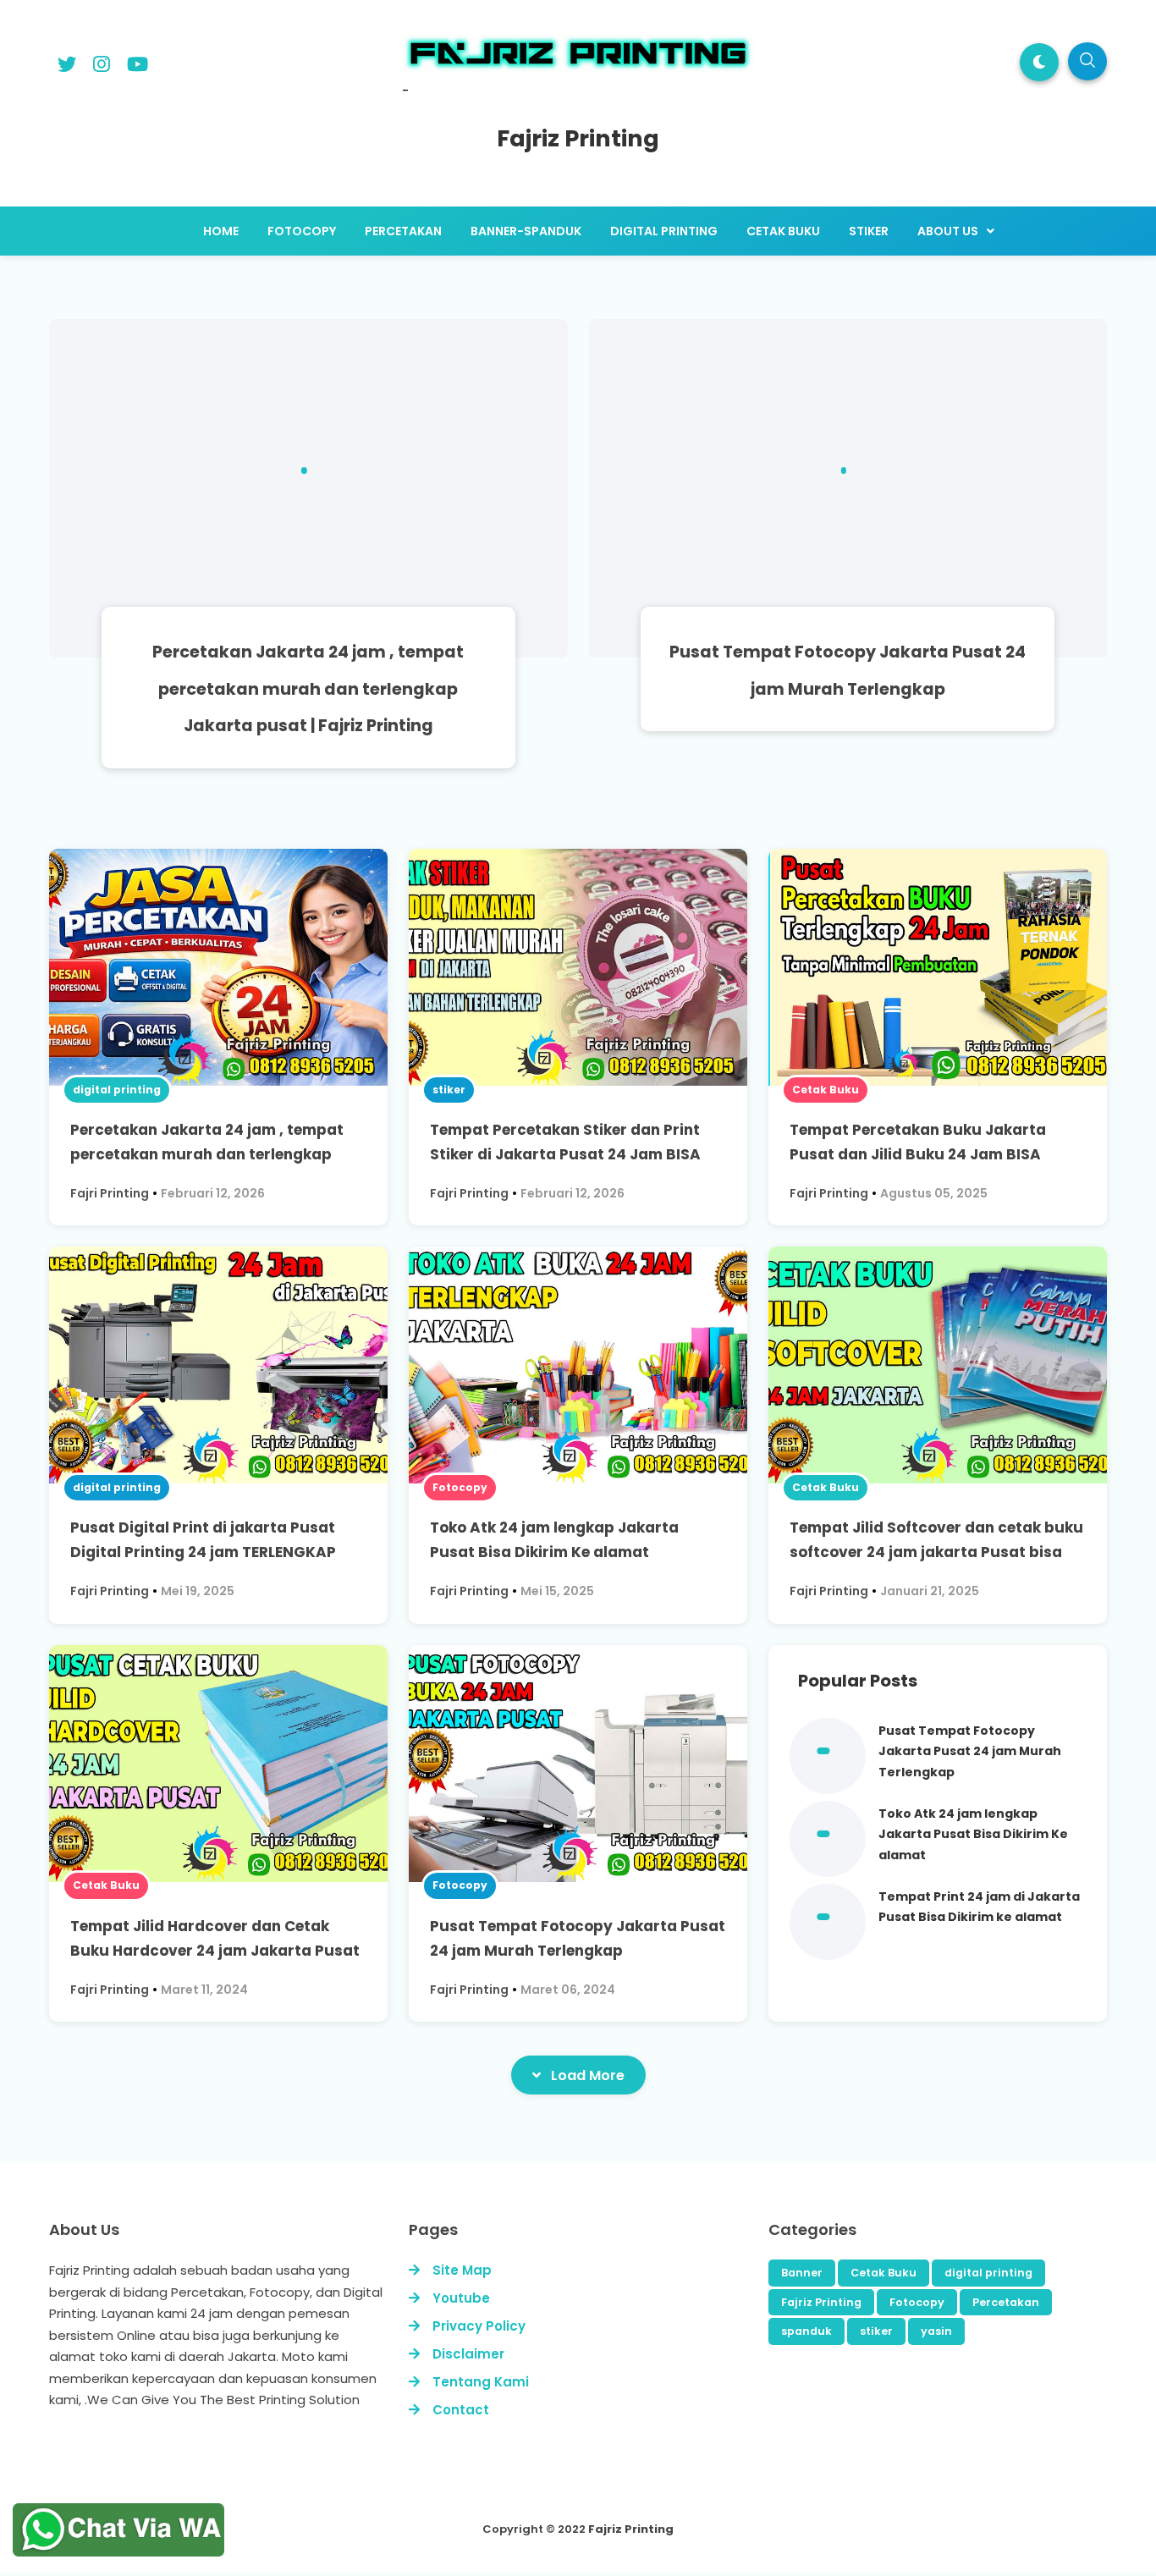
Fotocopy (460, 1487)
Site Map (462, 2270)
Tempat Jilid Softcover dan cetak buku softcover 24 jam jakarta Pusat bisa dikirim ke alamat (936, 1552)
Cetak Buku (826, 1090)
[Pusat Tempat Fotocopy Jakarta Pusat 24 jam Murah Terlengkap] (848, 488)
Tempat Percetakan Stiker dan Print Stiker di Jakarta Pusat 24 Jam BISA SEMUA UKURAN (565, 1154)
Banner (802, 2273)
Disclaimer (468, 2354)
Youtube (461, 2298)
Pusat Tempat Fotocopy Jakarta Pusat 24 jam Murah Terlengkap (970, 1751)
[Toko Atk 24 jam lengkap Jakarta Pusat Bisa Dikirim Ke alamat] (828, 1873)
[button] (1039, 62)
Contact (461, 2410)
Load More (588, 2075)
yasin (936, 2331)
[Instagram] (102, 67)
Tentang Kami (481, 2382)
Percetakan (1006, 2302)
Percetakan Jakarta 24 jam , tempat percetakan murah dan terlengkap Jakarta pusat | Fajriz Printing (308, 689)
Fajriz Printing (821, 2302)
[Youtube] (138, 67)
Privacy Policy (479, 2326)
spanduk (806, 2331)
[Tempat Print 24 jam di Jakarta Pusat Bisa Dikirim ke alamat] (828, 1956)
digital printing (117, 1090)
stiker (449, 1090)
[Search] (1087, 61)
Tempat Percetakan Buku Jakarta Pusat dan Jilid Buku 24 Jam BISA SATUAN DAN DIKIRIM (918, 1154)
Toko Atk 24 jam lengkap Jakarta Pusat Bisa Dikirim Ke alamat (973, 1834)
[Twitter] (67, 67)
